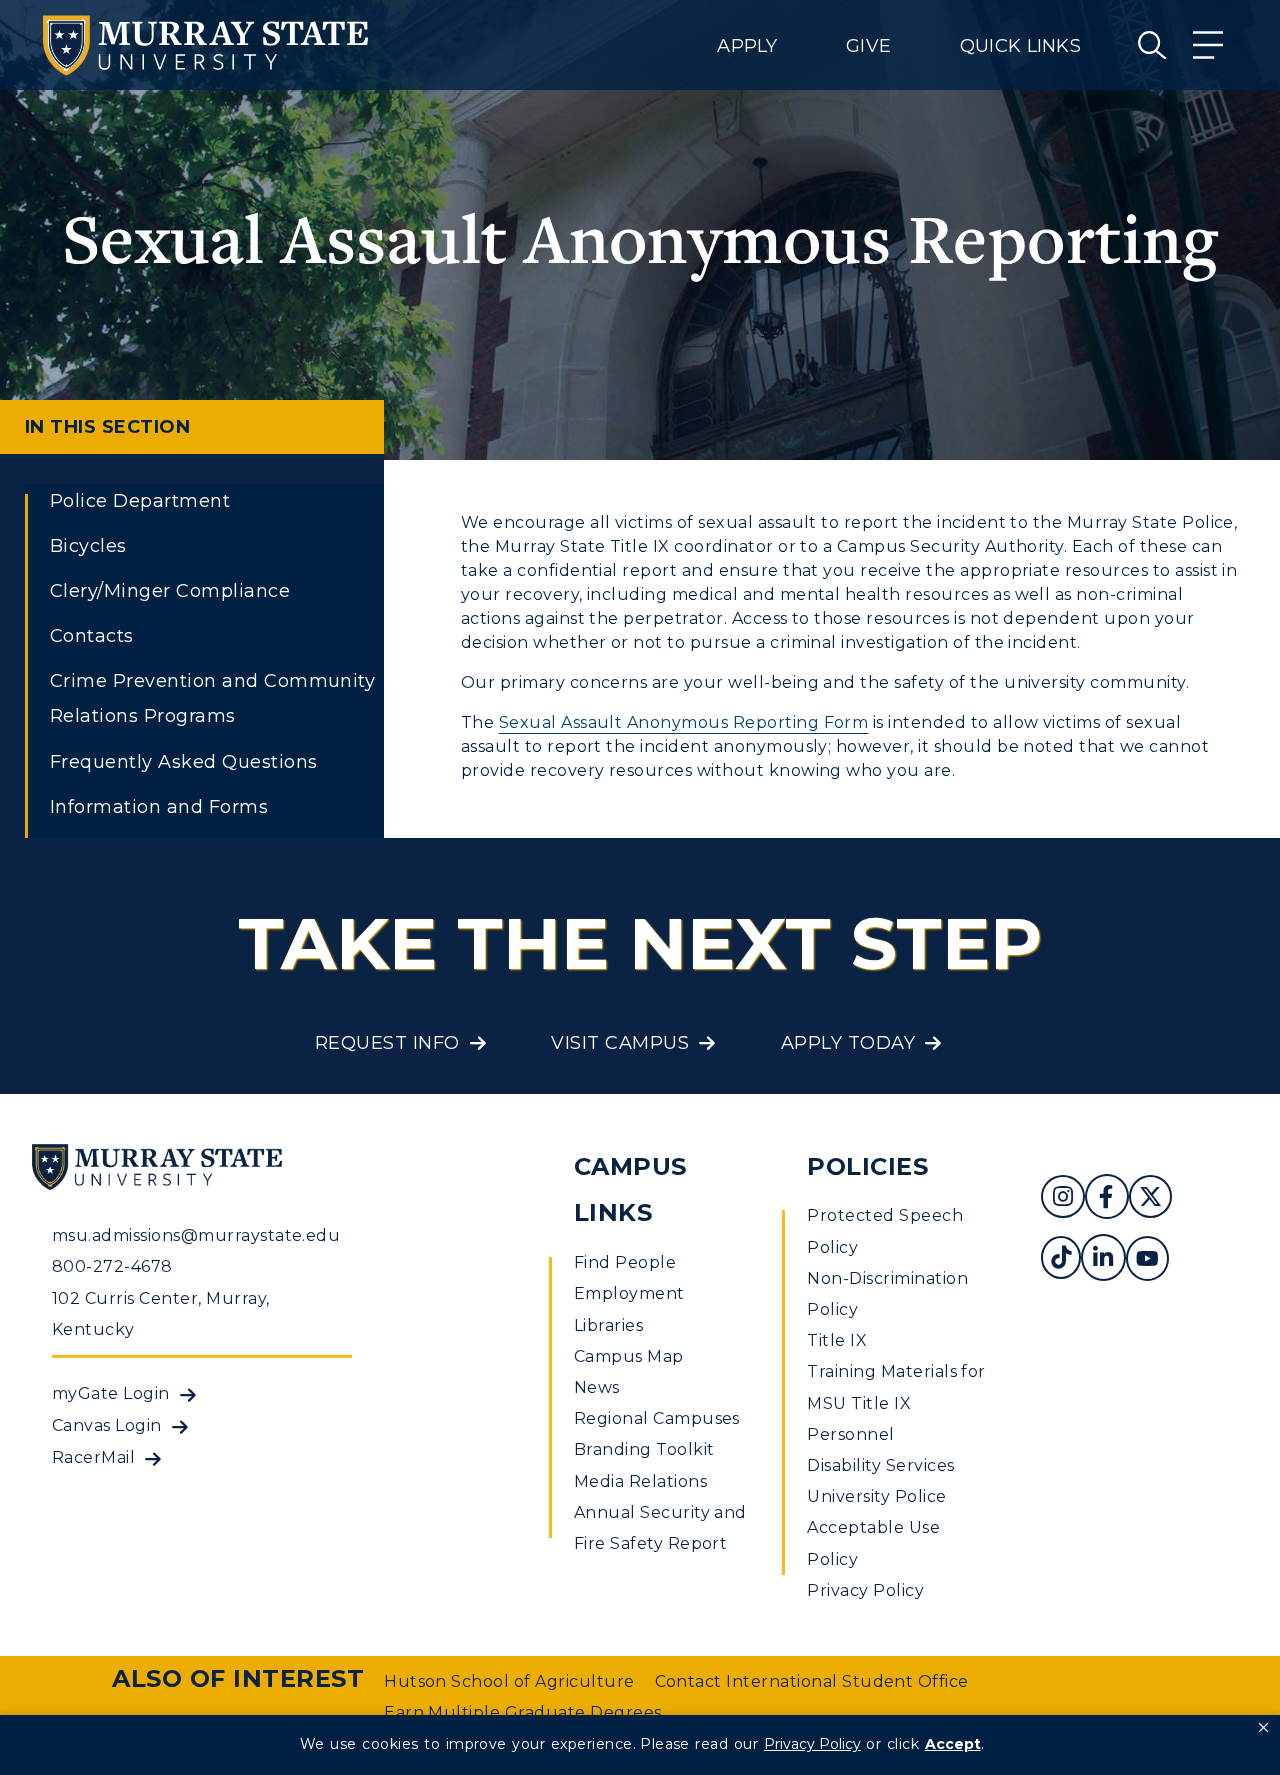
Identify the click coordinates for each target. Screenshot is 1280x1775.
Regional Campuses (657, 1418)
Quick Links (1020, 46)
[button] (1263, 1728)
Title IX (837, 1340)
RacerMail (93, 1457)
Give (868, 46)
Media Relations (640, 1481)
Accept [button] (953, 1744)
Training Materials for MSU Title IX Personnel (896, 1402)
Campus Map (629, 1356)
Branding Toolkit (644, 1449)
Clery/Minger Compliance (170, 591)
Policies (867, 1166)
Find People (625, 1262)
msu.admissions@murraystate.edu (196, 1235)
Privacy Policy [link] (812, 1744)
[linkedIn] (1103, 1260)
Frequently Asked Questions (183, 762)
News (597, 1387)
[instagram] (1063, 1199)
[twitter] (1150, 1199)
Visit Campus (620, 1043)
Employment (629, 1293)
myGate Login (111, 1393)
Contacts (92, 636)
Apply (747, 46)
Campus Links (630, 1190)
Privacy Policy (865, 1590)
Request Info (387, 1043)
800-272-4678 (112, 1266)
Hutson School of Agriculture (509, 1681)
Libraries (608, 1325)
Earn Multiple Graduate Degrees (522, 1712)
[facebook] (1106, 1199)
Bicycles (88, 546)
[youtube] (1147, 1260)
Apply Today (848, 1043)
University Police (876, 1496)
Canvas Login (107, 1425)
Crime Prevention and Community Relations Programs (212, 698)
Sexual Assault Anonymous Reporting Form (684, 722)
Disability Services (880, 1465)
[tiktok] (1061, 1260)
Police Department (140, 501)
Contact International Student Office (812, 1681)
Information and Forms (159, 807)
